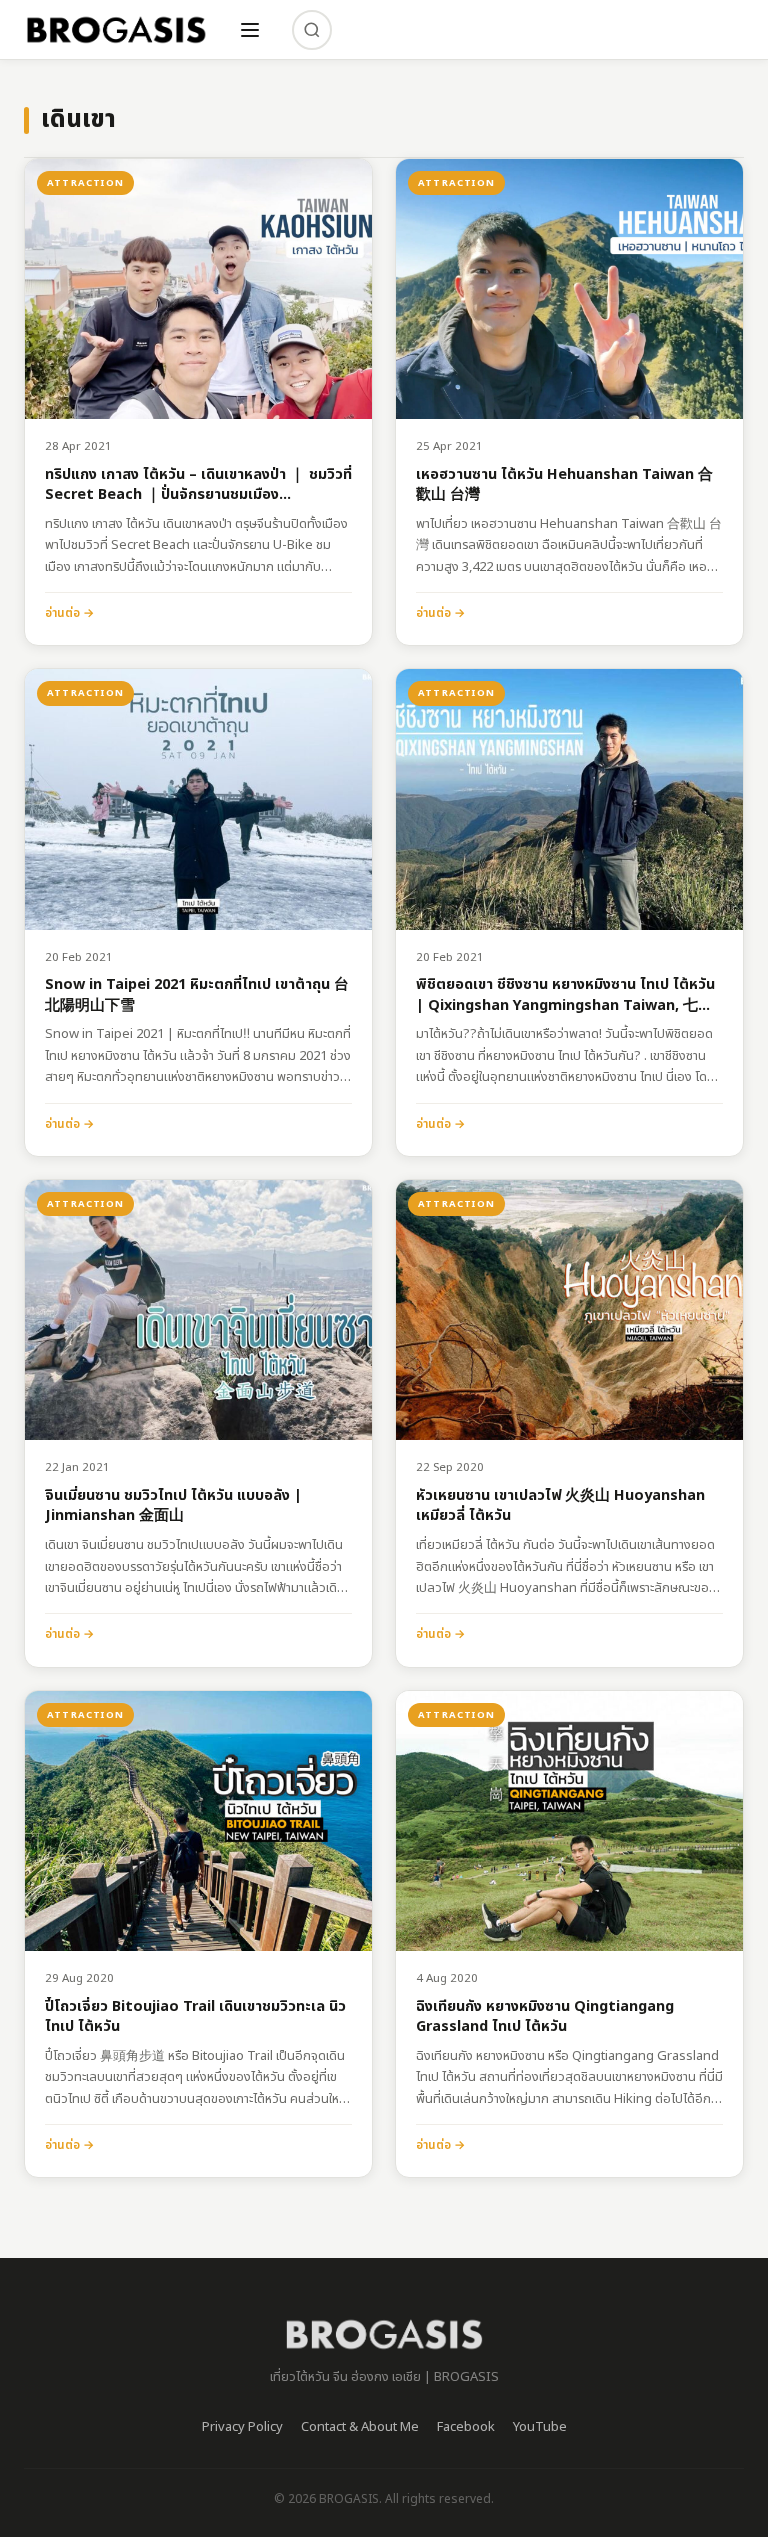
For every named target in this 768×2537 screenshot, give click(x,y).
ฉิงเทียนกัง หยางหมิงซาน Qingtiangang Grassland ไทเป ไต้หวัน (545, 2017)
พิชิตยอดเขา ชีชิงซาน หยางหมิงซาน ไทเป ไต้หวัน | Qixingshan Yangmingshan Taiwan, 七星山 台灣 (565, 995)
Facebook (466, 2427)
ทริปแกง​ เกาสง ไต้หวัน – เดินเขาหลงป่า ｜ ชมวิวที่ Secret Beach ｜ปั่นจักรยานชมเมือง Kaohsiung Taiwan (198, 485)
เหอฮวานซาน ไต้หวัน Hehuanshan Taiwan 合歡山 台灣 (564, 485)
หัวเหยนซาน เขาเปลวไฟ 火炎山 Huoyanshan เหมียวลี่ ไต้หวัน (560, 1506)
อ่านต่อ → (69, 613)
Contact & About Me (360, 2427)
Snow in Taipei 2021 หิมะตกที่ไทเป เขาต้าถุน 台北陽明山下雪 (197, 995)
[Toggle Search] (312, 30)
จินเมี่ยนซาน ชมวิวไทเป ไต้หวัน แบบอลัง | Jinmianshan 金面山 (173, 1506)
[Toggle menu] (250, 30)
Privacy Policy (242, 2427)
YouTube (540, 2427)
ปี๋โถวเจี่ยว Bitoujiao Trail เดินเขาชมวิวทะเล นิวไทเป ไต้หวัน (195, 2017)
